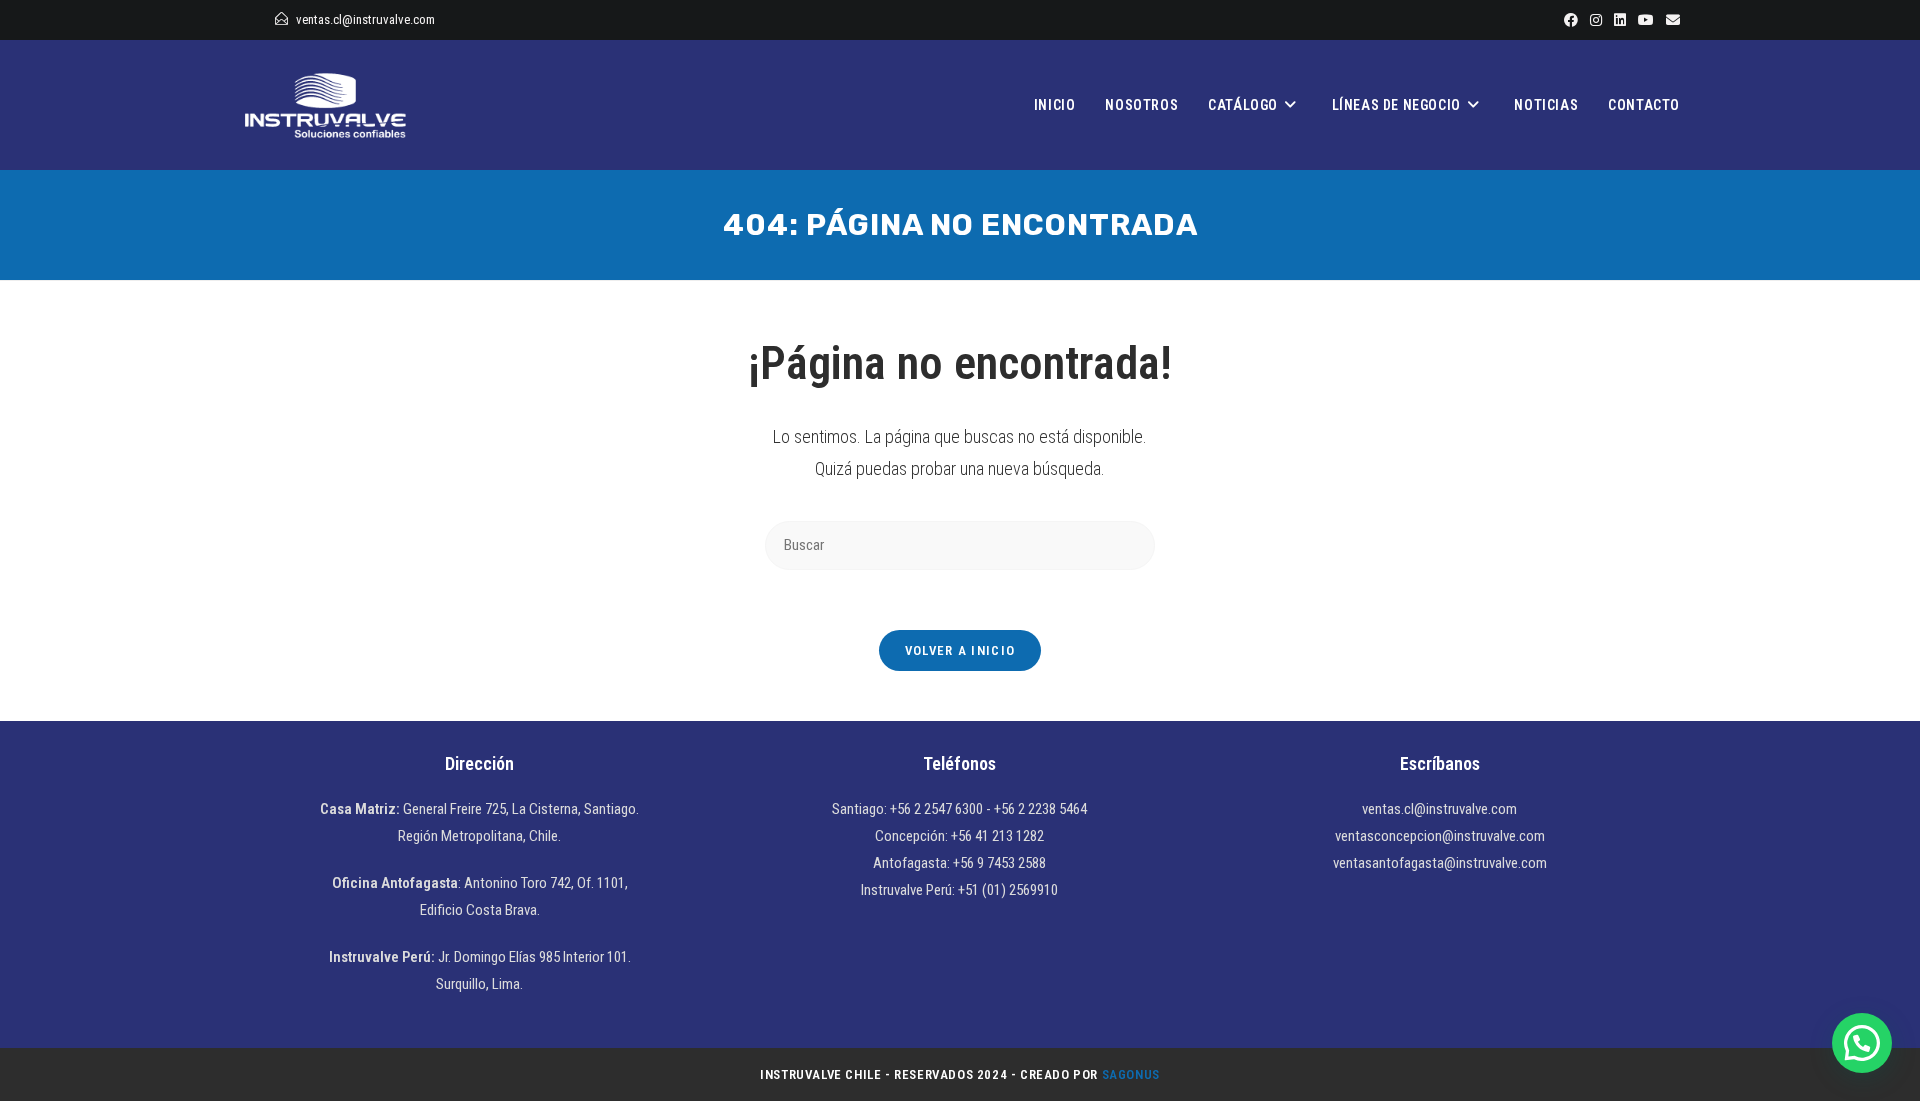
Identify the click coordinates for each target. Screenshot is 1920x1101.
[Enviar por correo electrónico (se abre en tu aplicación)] (1670, 20)
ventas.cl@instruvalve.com (365, 19)
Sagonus (1131, 1074)
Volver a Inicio (960, 650)
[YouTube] (1646, 20)
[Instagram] (1596, 20)
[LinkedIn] (1620, 20)
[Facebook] (1571, 20)
